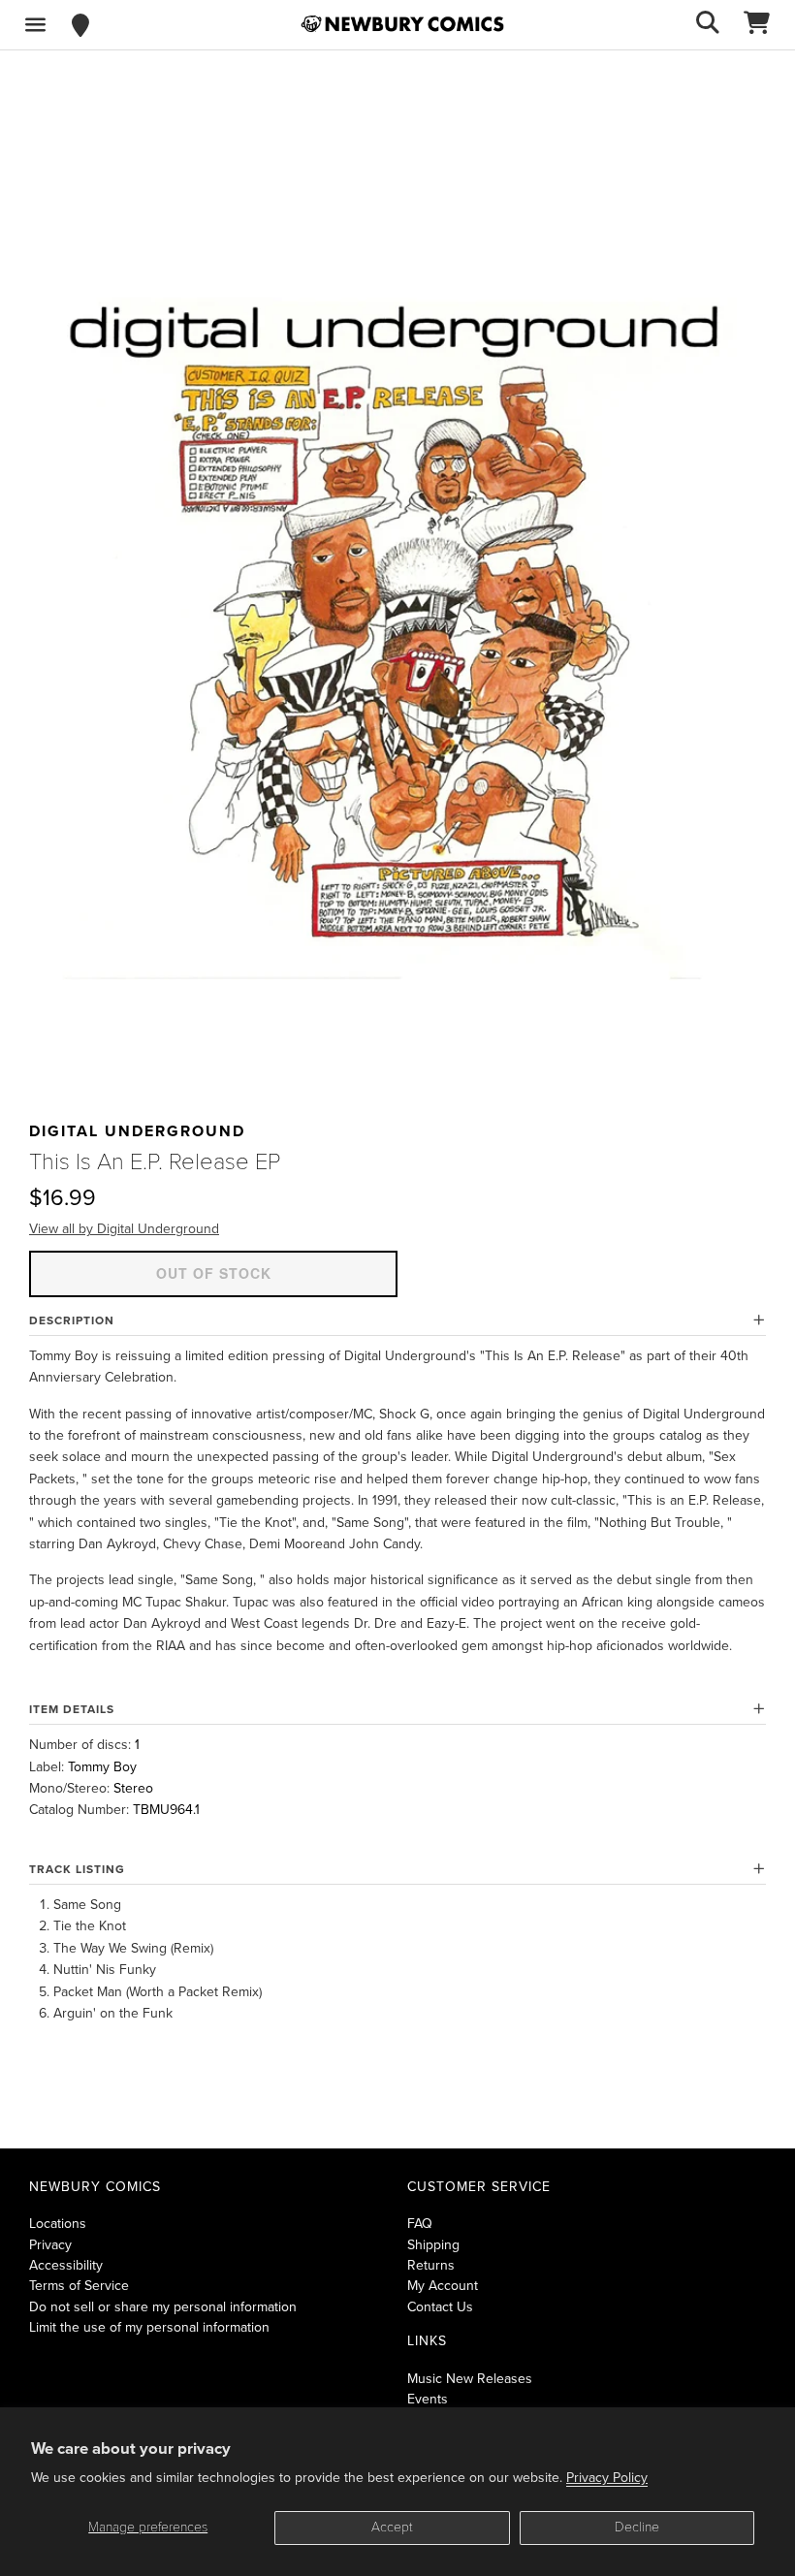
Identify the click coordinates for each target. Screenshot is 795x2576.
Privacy (50, 2245)
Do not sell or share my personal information (163, 2307)
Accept (392, 2527)
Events (428, 2399)
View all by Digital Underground (124, 1229)
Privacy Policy (607, 2478)
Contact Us (440, 2307)
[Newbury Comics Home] (402, 24)
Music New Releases (470, 2379)
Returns (431, 2265)
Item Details (72, 1709)
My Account (443, 2286)
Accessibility (66, 2265)
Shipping (433, 2245)
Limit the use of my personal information (149, 2327)
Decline (637, 2527)
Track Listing (77, 1869)
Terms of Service (79, 2286)
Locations (58, 2224)
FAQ (420, 2224)
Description (72, 1320)
